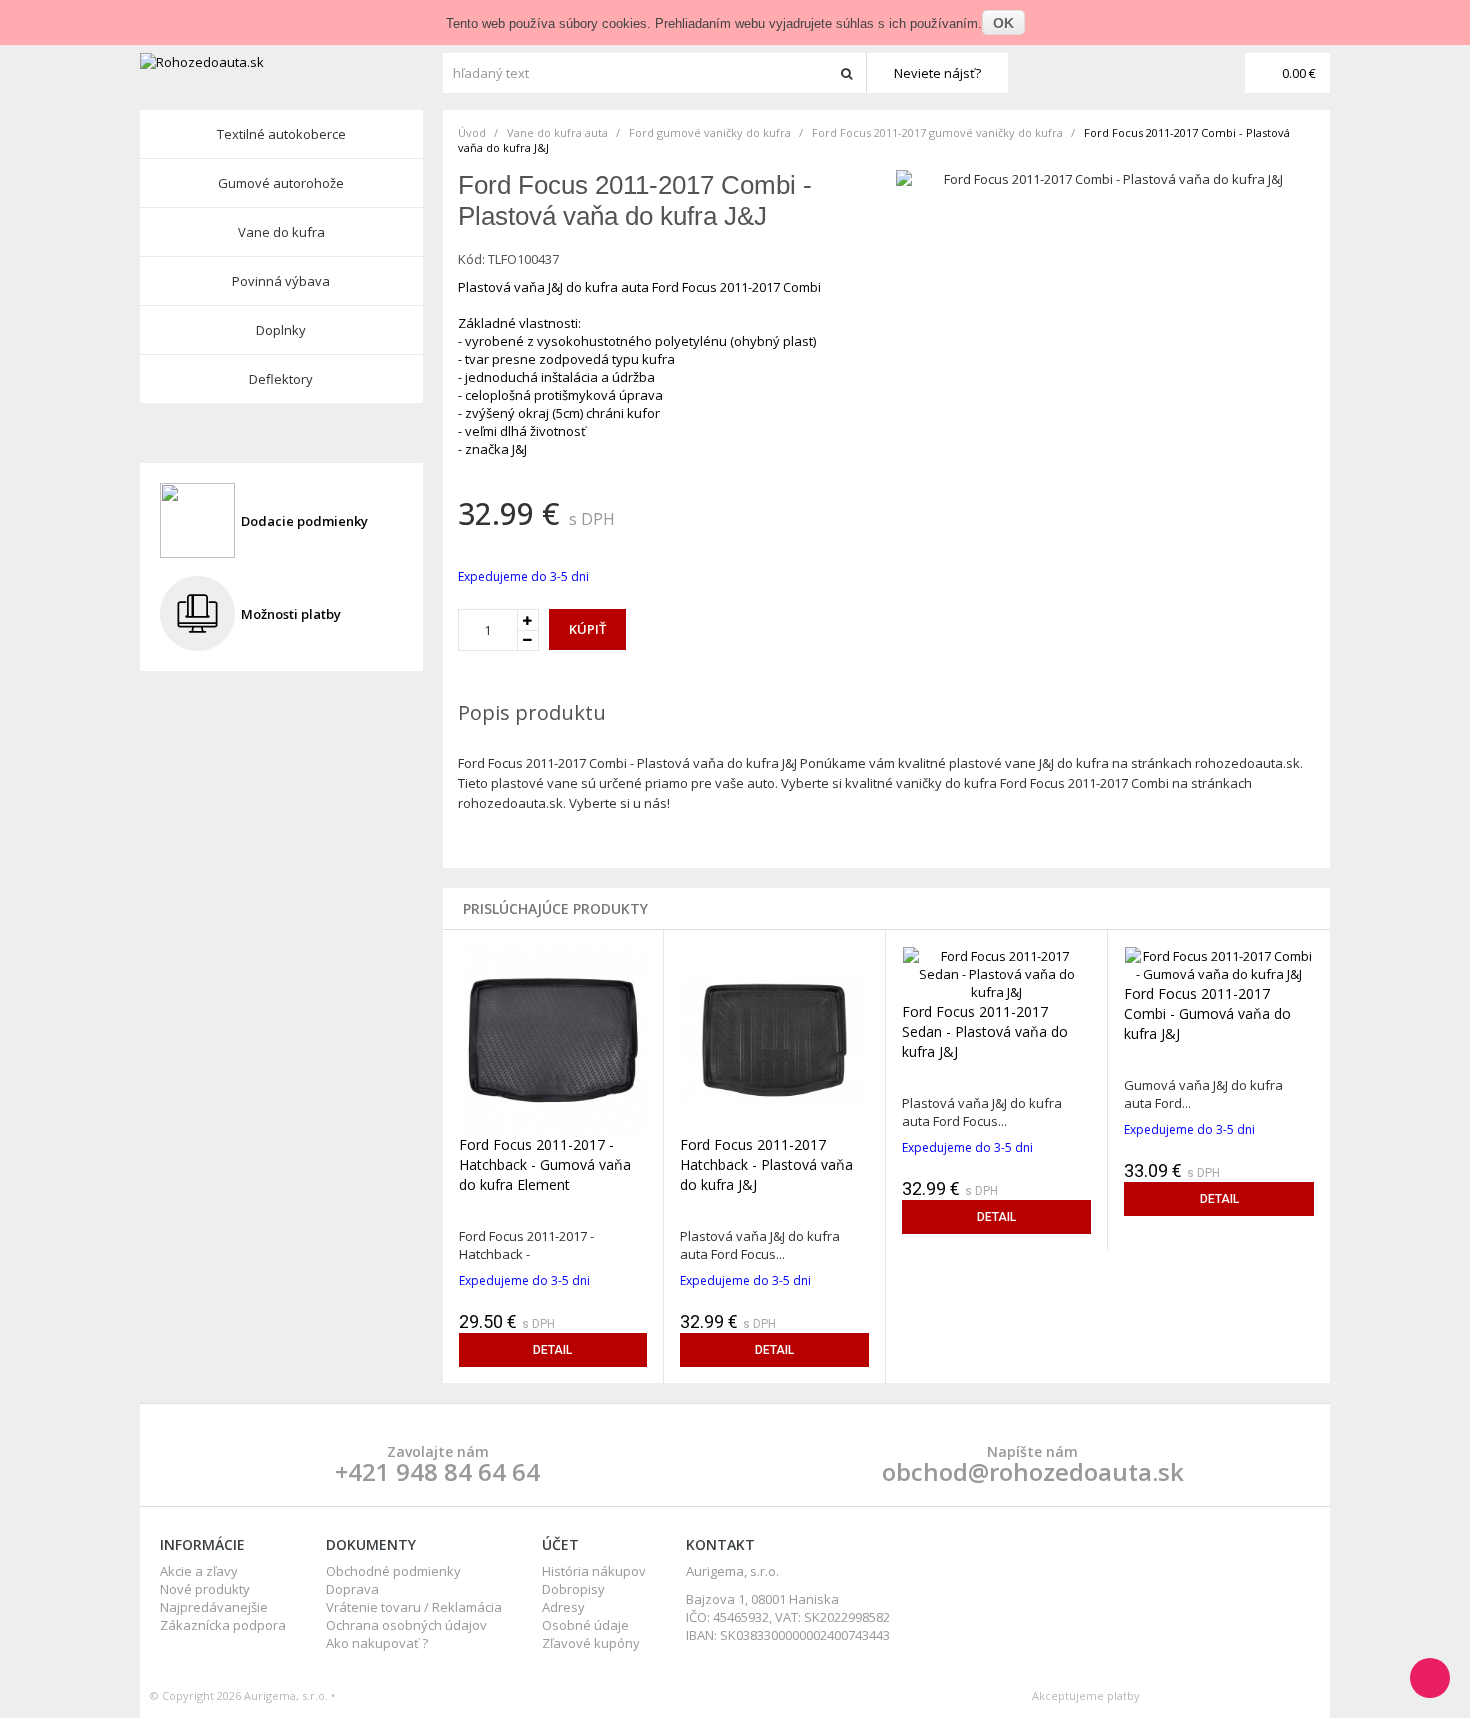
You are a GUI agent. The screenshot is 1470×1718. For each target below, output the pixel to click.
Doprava (352, 1589)
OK (1003, 23)
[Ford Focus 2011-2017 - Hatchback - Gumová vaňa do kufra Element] (553, 1039)
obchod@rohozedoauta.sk (1033, 1471)
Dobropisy (573, 1589)
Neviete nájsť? (937, 73)
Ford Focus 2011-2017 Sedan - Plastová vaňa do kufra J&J (985, 1031)
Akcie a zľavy (199, 1571)
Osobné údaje (585, 1625)
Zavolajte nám (438, 1451)
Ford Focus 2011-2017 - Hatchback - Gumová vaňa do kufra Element (545, 1164)
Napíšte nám (1032, 1451)
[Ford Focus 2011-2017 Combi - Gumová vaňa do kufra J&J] (1219, 963)
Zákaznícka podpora (223, 1625)
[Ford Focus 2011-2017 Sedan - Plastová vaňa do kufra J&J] (996, 972)
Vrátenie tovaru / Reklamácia (414, 1607)
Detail (552, 1350)
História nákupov (594, 1571)
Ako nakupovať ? (377, 1643)
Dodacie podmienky (304, 521)
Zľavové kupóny (591, 1643)
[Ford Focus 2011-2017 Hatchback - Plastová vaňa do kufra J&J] (774, 1039)
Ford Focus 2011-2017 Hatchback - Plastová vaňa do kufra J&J (766, 1164)
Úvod (472, 132)
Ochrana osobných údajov (406, 1625)
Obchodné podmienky (393, 1571)
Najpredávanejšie (214, 1607)
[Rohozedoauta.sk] (289, 62)
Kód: (471, 259)
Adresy (563, 1607)
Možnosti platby (291, 614)
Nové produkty (205, 1589)
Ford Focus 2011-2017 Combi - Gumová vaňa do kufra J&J (1207, 1013)
